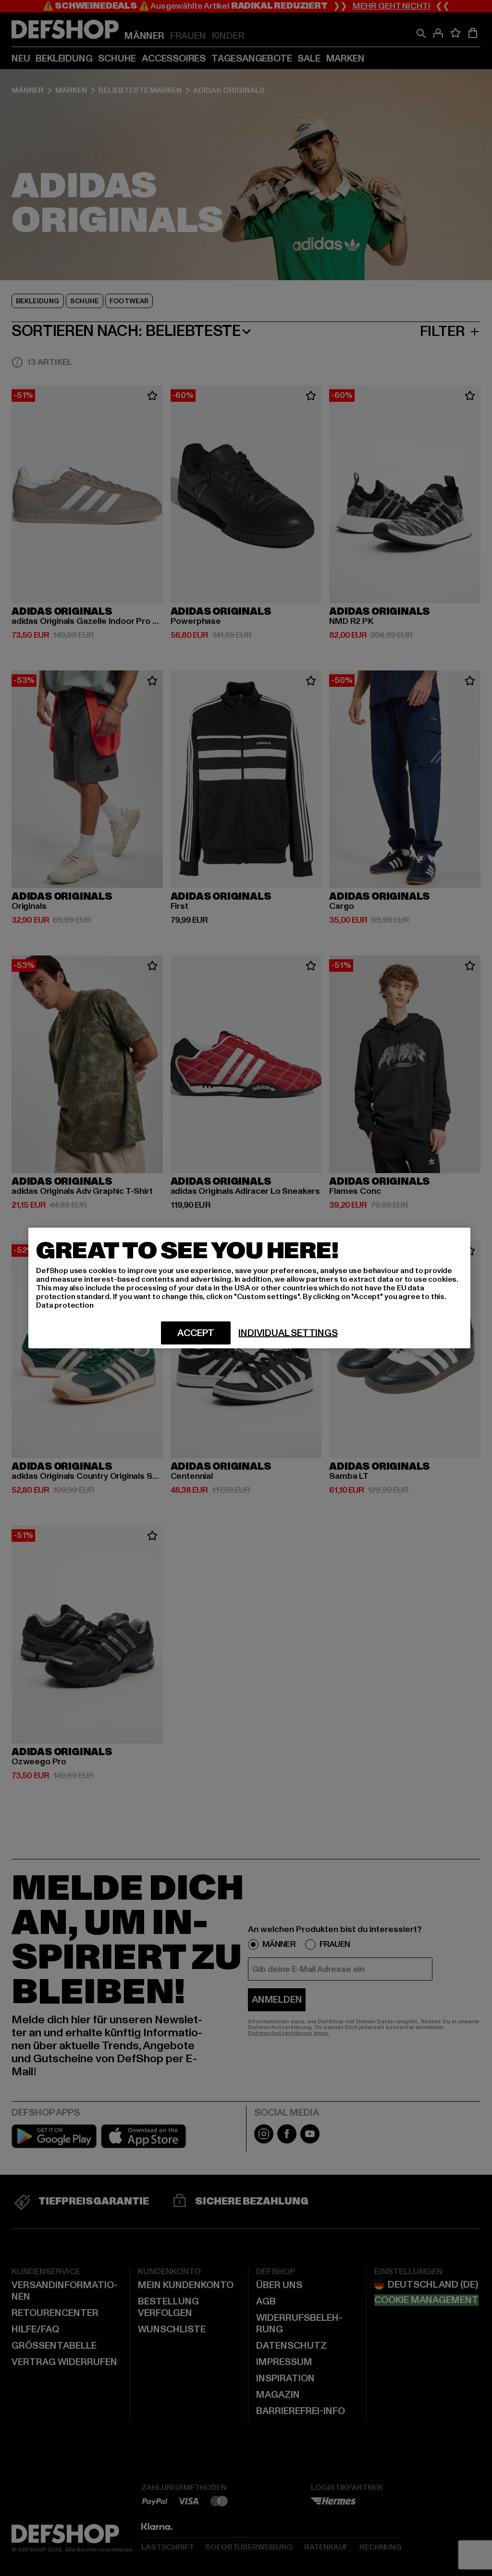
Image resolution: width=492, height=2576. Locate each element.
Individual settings (288, 1333)
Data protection (65, 1305)
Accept (196, 1333)
